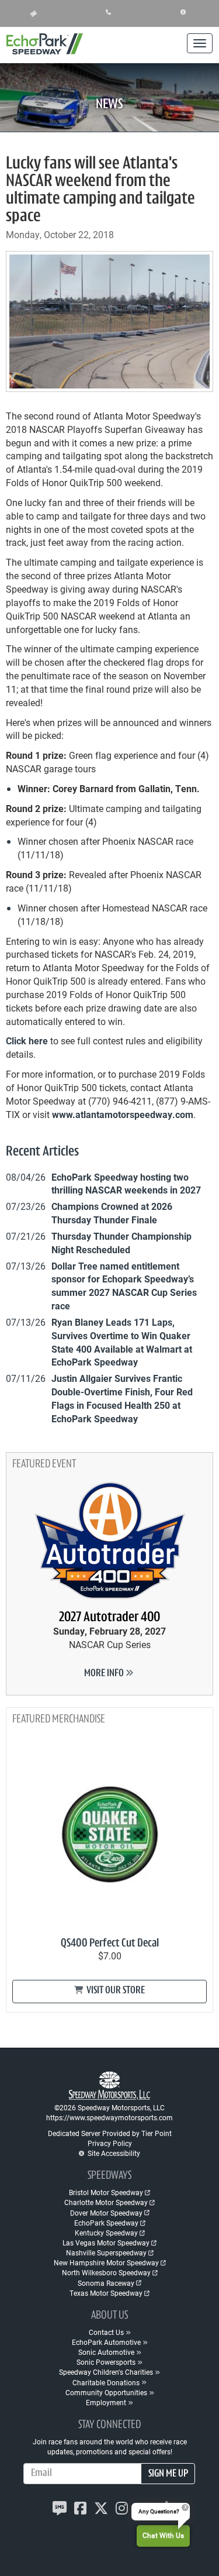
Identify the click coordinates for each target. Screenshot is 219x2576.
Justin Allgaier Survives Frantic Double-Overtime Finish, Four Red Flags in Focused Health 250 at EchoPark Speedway (122, 1398)
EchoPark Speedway (106, 2223)
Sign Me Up (168, 2474)
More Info (105, 1674)
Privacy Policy (110, 2143)
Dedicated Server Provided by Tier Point (110, 2133)
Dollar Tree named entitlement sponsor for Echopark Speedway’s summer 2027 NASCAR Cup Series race (124, 1286)
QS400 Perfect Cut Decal (110, 1944)
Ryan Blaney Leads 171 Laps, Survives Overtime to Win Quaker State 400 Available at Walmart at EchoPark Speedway (122, 1342)
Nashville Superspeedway (106, 2252)
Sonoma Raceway (106, 2283)
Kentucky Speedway (106, 2233)
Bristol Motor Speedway (106, 2192)
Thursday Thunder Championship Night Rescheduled (121, 1243)
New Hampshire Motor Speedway (106, 2262)
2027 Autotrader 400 (109, 1618)
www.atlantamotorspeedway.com (123, 1114)
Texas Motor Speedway (106, 2293)
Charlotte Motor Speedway (106, 2202)
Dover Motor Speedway (106, 2213)
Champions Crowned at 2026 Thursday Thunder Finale (112, 1213)
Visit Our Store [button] (115, 1991)
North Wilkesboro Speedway (106, 2272)
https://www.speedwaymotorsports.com (109, 2117)
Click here (27, 1041)
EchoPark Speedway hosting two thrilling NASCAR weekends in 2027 (126, 1184)
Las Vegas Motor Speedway (106, 2243)
